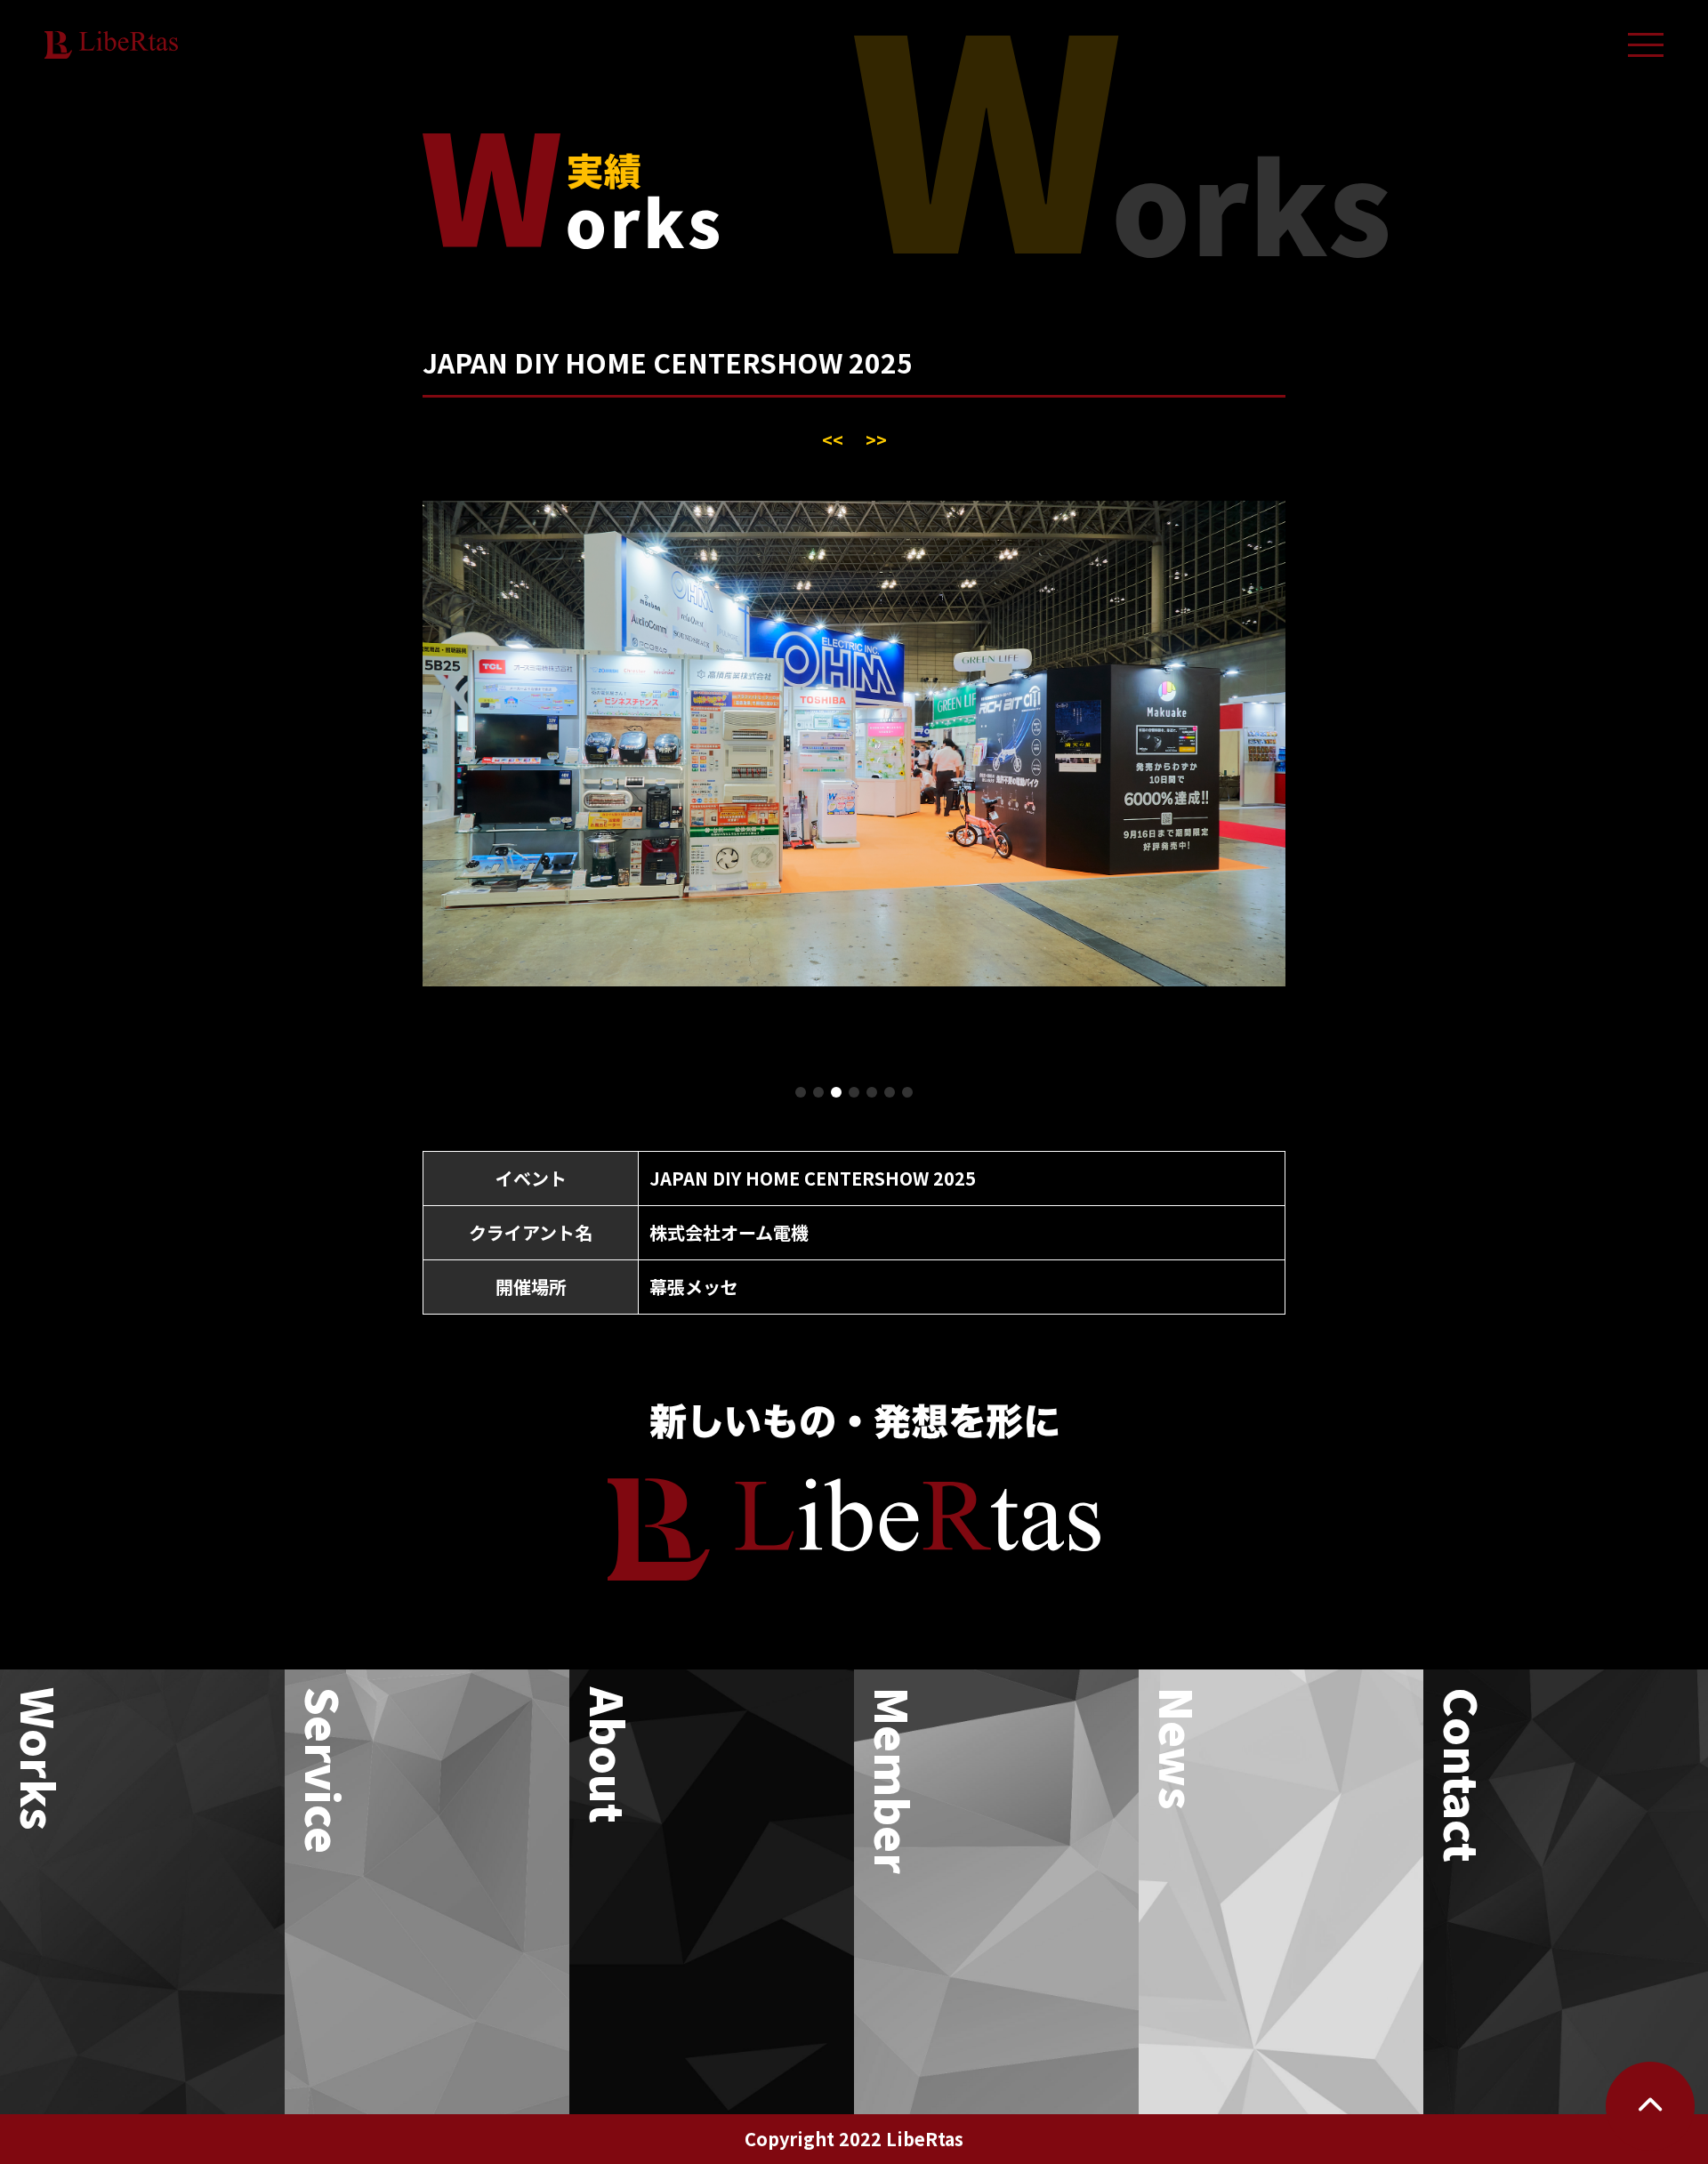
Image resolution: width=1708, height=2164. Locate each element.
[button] (801, 1092)
